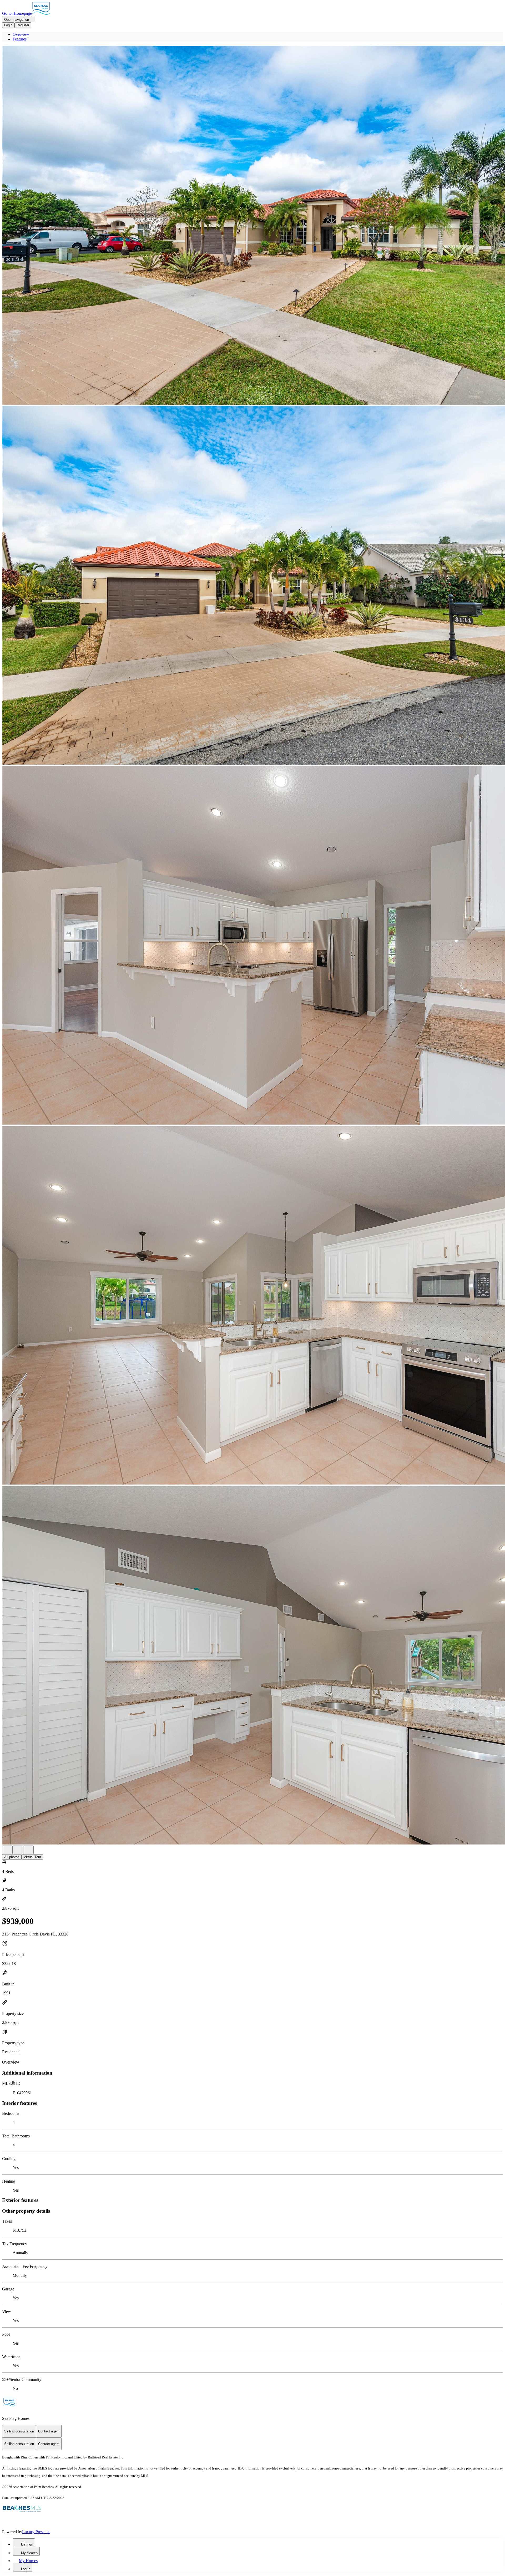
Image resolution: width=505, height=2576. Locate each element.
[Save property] (18, 1850)
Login (8, 25)
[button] (252, 226)
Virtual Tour (32, 1857)
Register (23, 25)
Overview (21, 34)
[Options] (7, 1850)
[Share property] (28, 1850)
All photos (12, 1857)
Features (20, 39)
